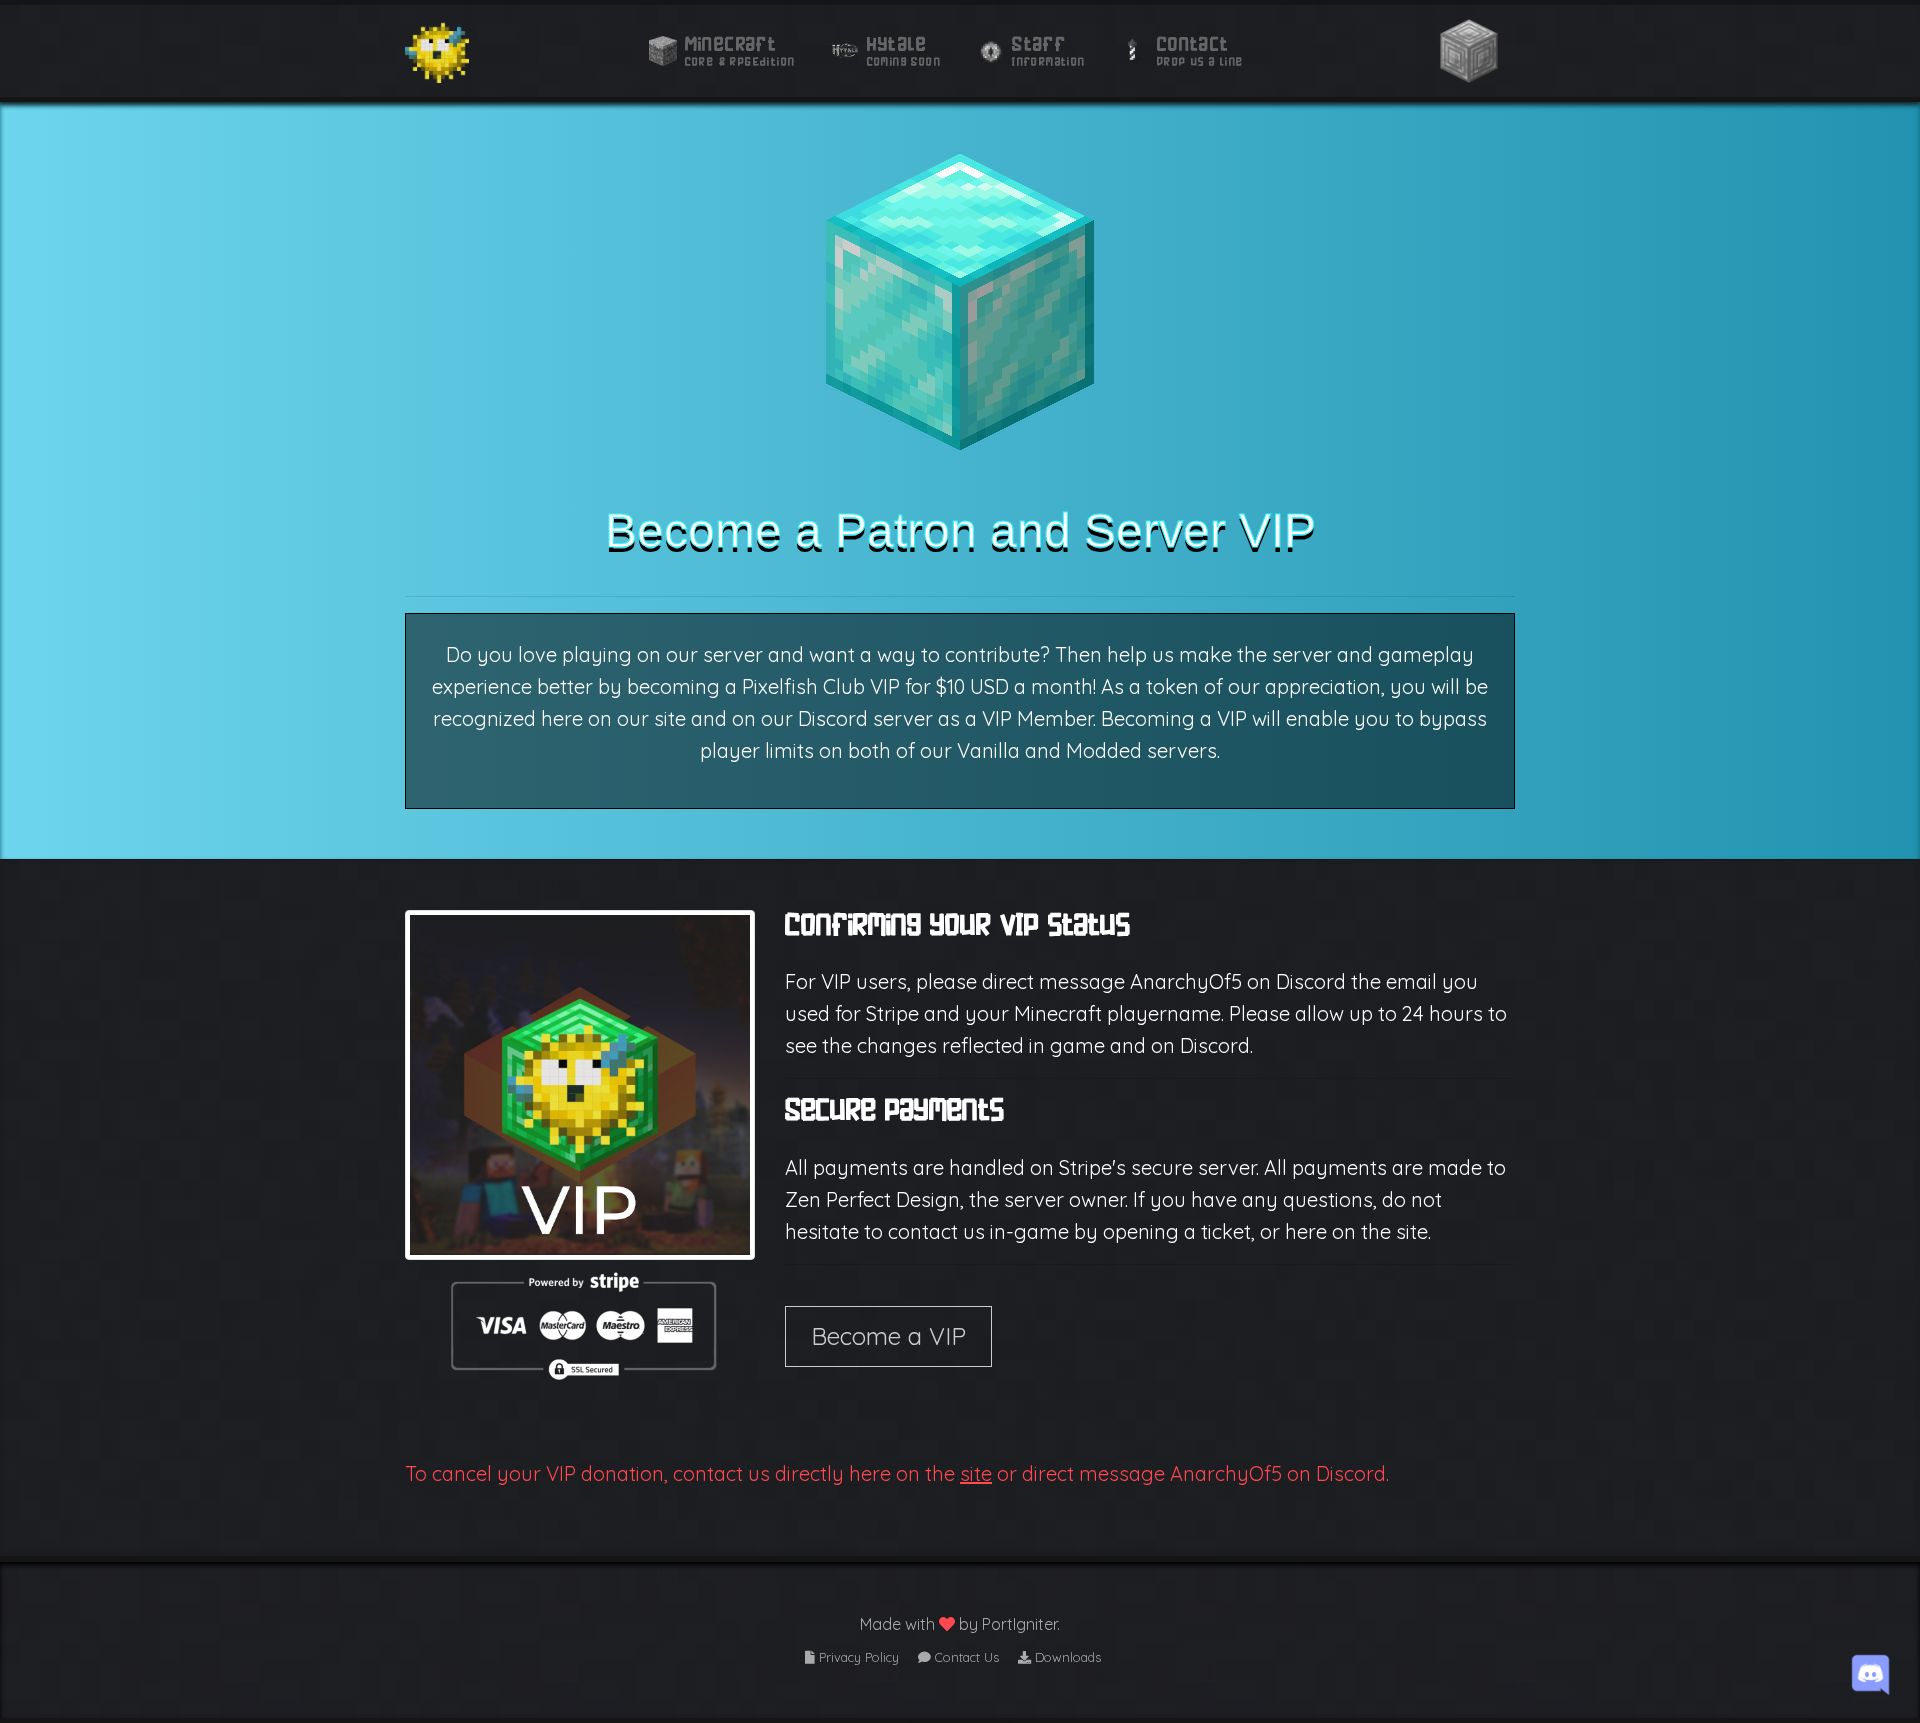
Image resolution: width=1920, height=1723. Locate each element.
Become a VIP (888, 1336)
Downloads (1066, 1657)
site (976, 1473)
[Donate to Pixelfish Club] (1469, 51)
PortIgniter (1019, 1624)
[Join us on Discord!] (1871, 1672)
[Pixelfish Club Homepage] (437, 51)
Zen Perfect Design (872, 1199)
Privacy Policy (857, 1657)
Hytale (897, 43)
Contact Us (965, 1657)
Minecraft (731, 43)
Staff (1039, 43)
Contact (1193, 43)
